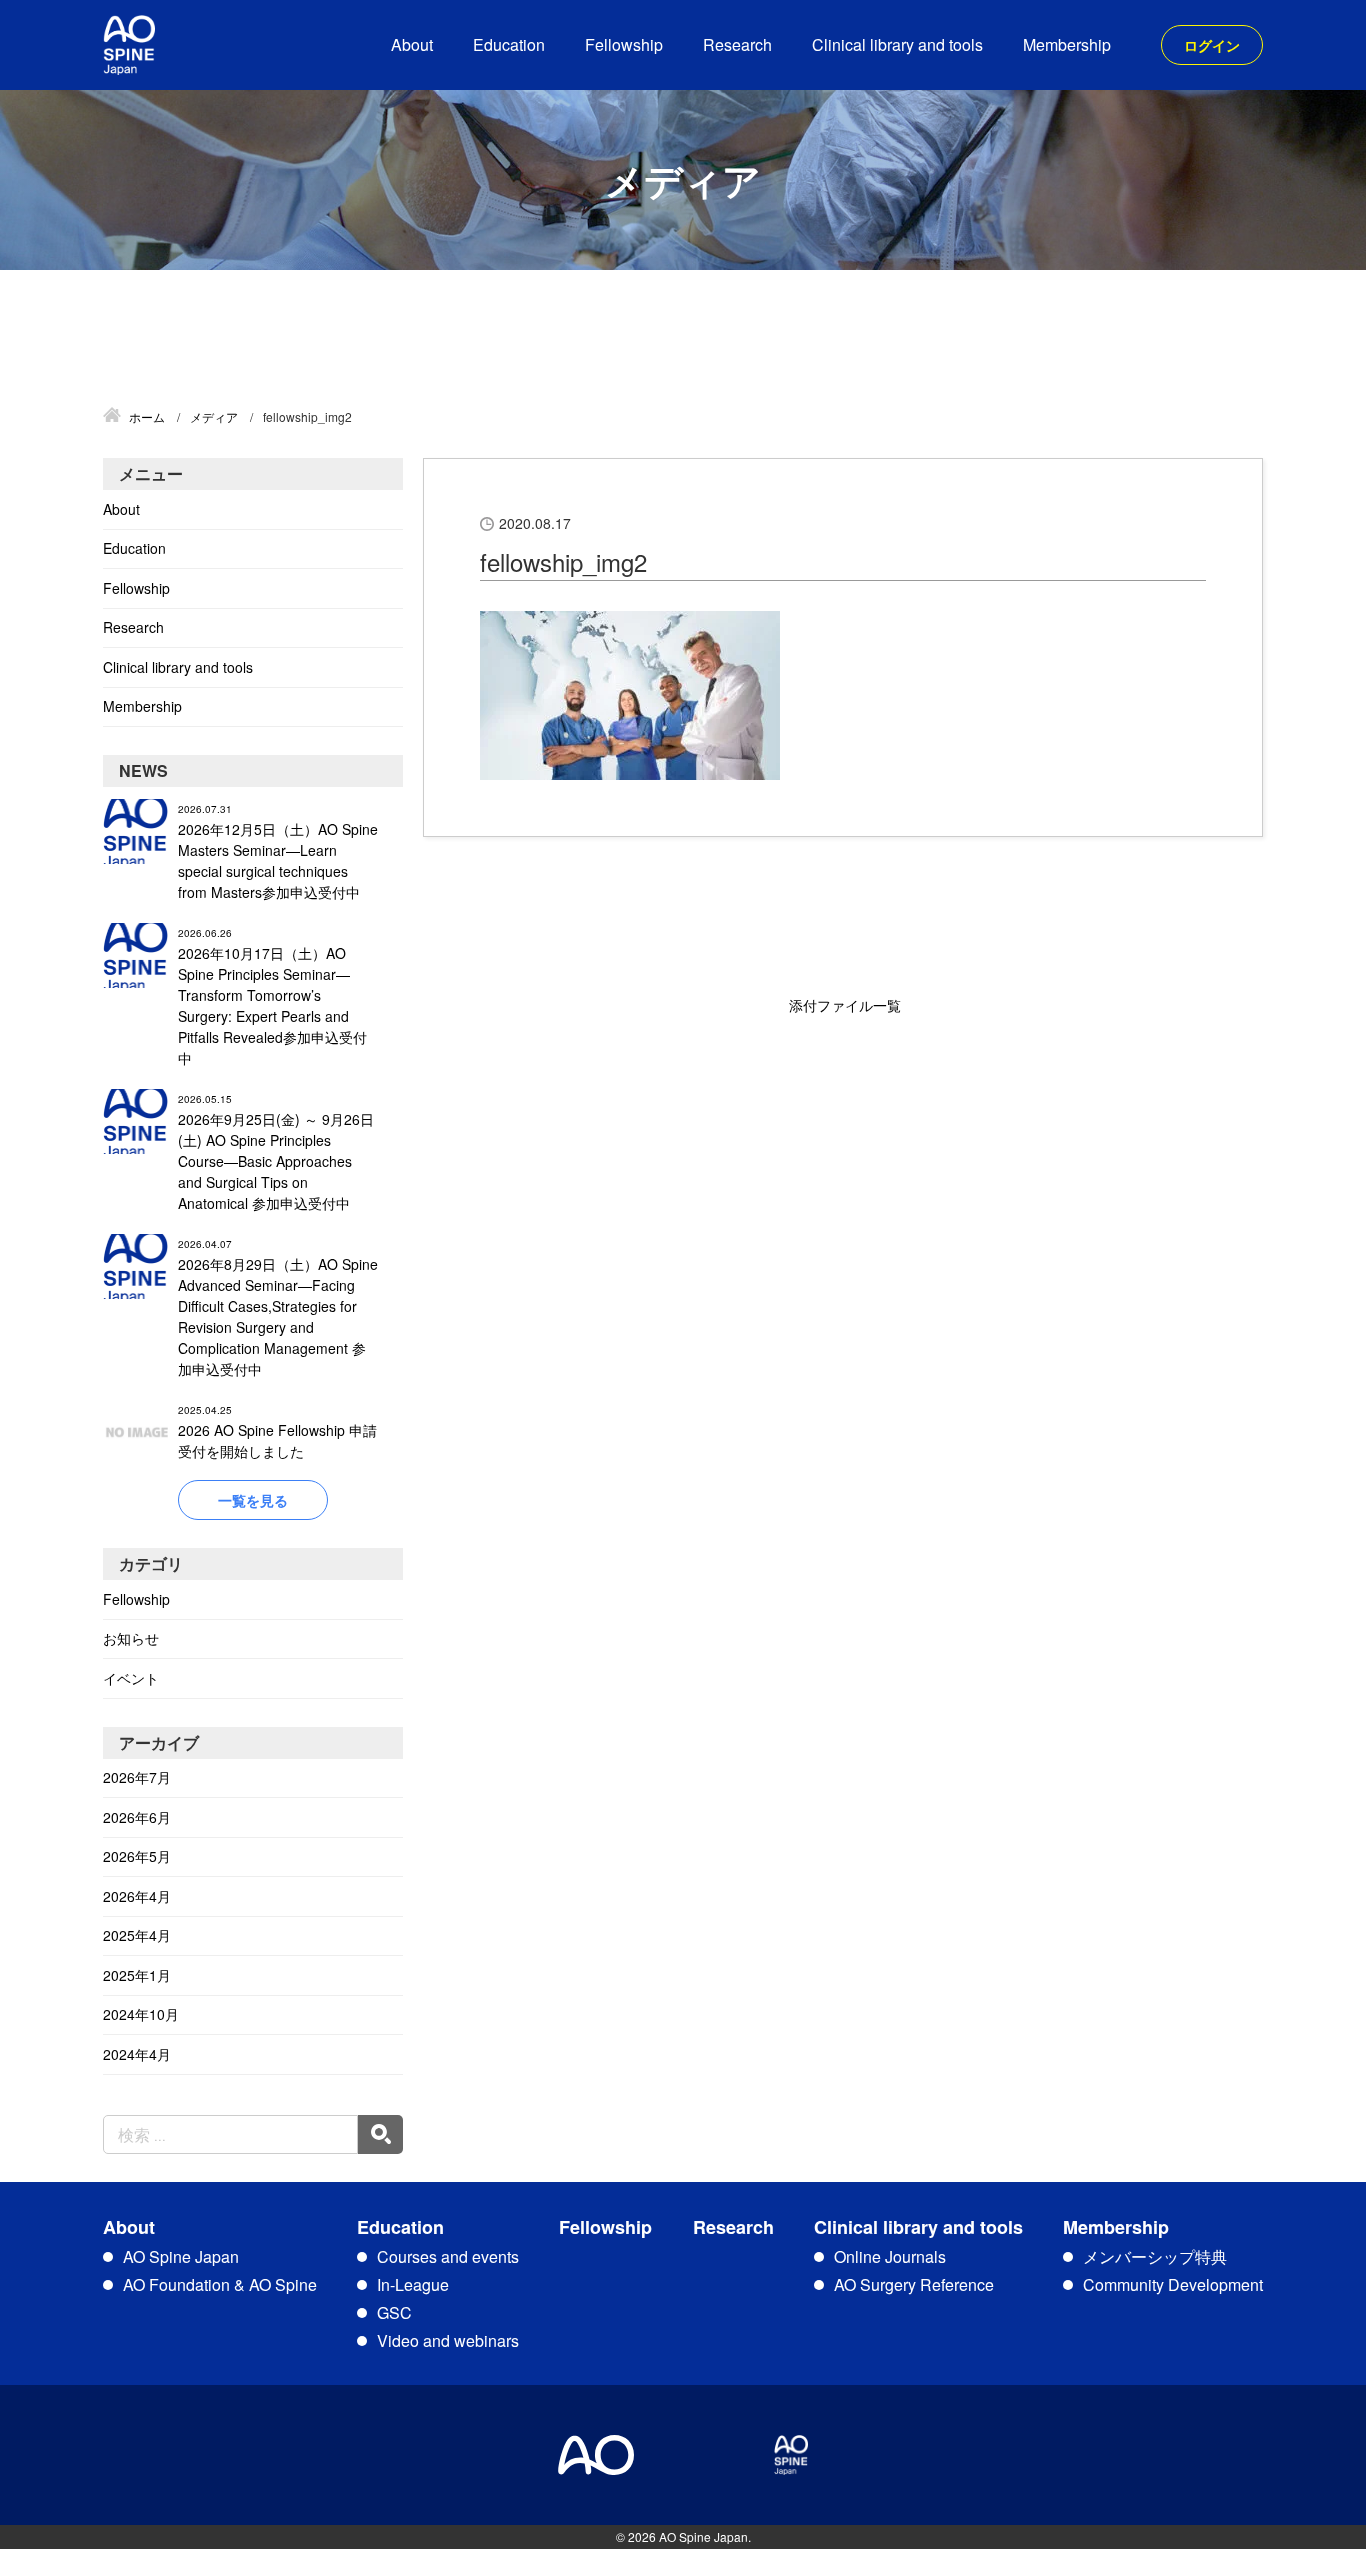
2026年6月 (137, 1817)
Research (737, 44)
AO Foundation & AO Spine (220, 2284)
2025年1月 (137, 1975)
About (412, 44)
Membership (1067, 44)
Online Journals (890, 2256)
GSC (394, 2312)
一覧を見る (253, 1500)
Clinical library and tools (897, 44)
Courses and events (448, 2256)
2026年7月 (137, 1777)
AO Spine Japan (181, 2256)
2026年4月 (137, 1896)
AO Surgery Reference (914, 2284)
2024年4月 (137, 2054)
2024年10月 (141, 2014)
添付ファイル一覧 (845, 1005)
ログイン (1212, 45)
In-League (413, 2284)
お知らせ (131, 1638)
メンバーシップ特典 (1155, 2256)
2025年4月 (137, 1935)
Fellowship (624, 44)
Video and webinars (448, 2340)
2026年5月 (137, 1856)
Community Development (1173, 2284)
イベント (131, 1678)
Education (509, 44)
